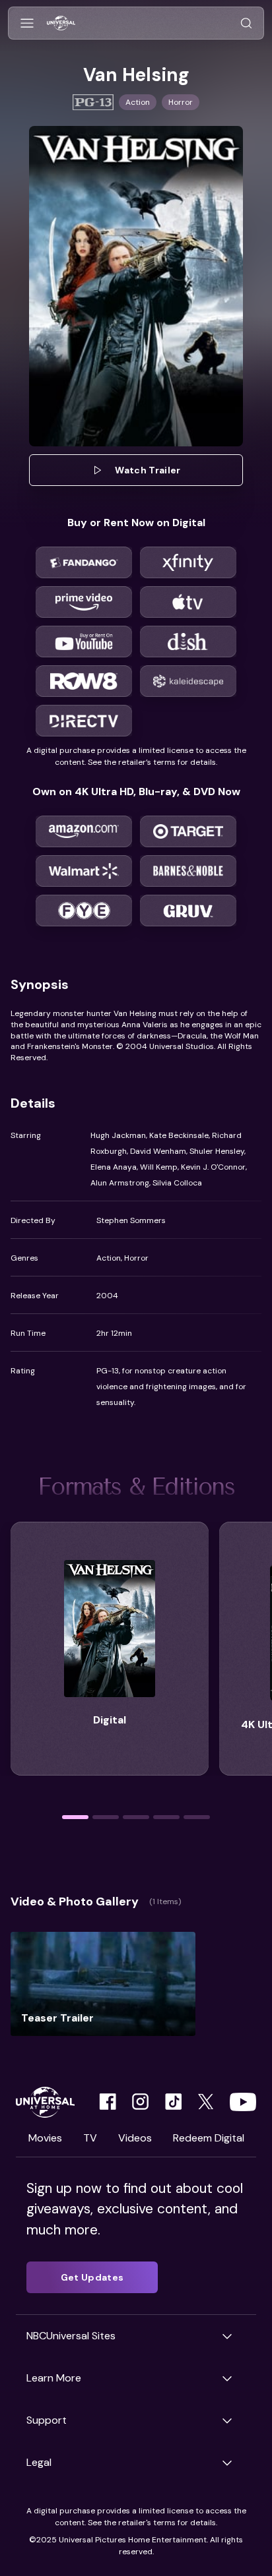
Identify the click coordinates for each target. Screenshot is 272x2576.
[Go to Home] (61, 23)
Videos (135, 2138)
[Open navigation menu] (27, 23)
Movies (45, 2138)
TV (90, 2138)
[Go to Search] (246, 23)
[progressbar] (75, 1817)
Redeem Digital (209, 2138)
